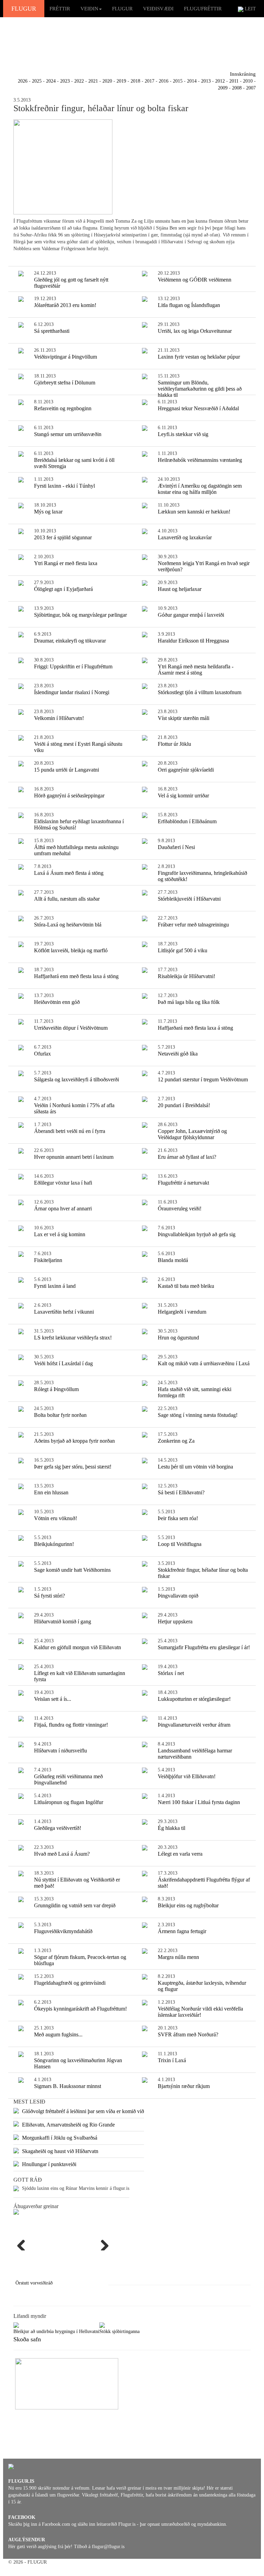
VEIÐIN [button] (89, 9)
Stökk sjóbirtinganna (119, 2331)
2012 (220, 81)
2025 (37, 81)
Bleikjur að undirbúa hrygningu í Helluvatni (56, 2331)
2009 (223, 88)
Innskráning (243, 74)
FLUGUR (24, 9)
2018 (135, 81)
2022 (79, 81)
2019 (121, 81)
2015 (178, 81)
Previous (24, 2244)
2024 (51, 81)
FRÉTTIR (60, 9)
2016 (164, 81)
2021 (93, 81)
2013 (206, 81)
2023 (65, 81)
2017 (150, 81)
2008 (237, 88)
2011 (234, 81)
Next (102, 2244)
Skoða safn (27, 2339)
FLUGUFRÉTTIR (203, 9)
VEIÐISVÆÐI (158, 9)
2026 (23, 81)
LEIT (250, 9)
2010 (248, 81)
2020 (107, 81)
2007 (251, 88)
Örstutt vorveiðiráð (34, 2283)
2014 (192, 81)
